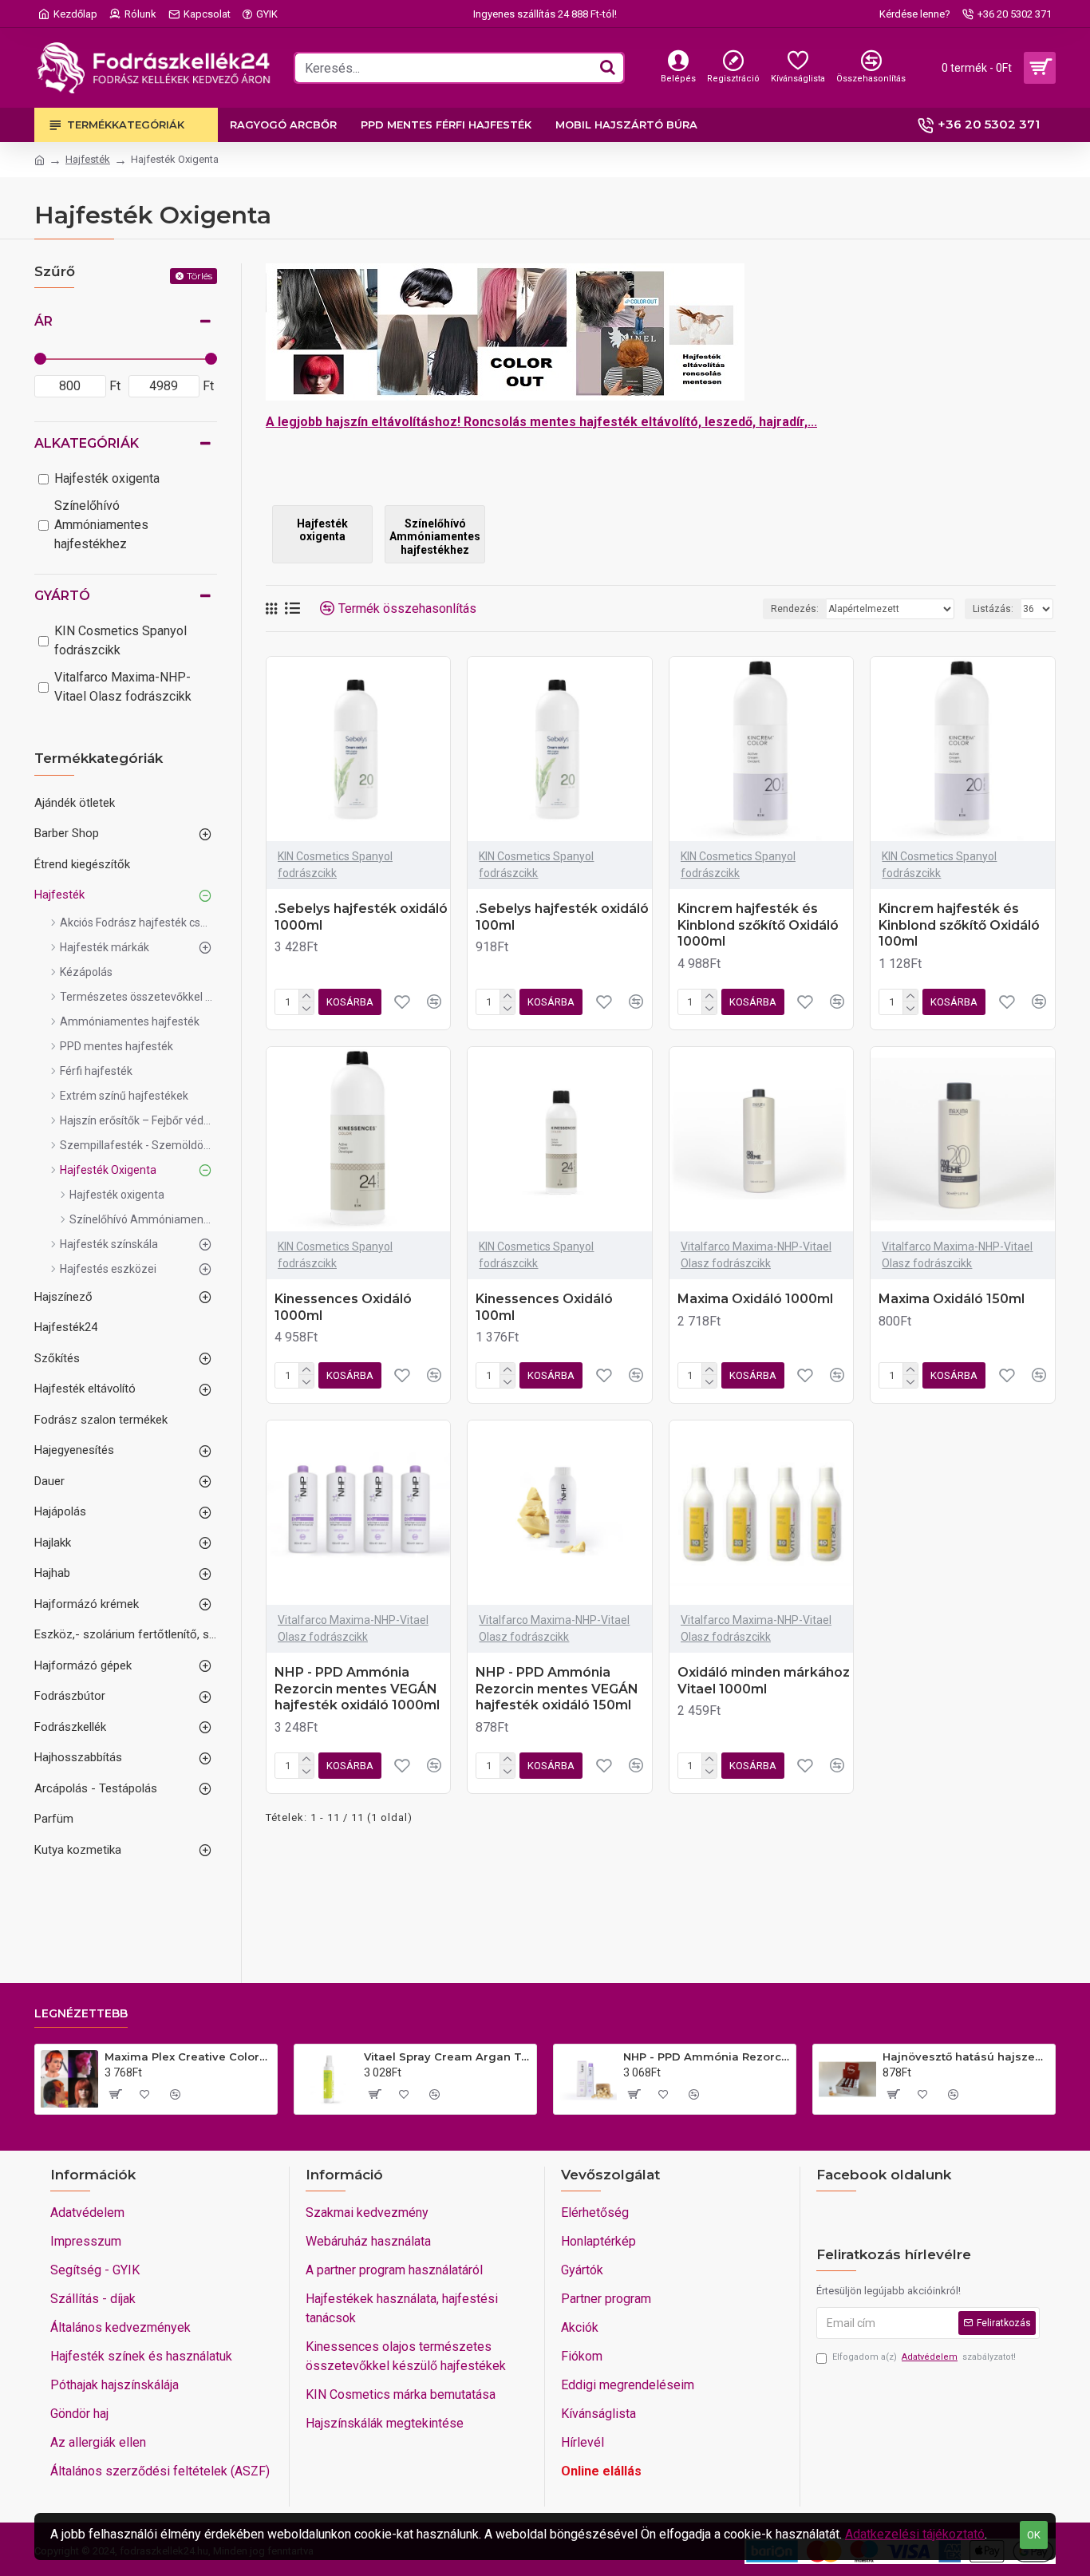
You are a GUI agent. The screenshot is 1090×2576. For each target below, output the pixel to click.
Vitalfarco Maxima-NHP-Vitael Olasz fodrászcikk (756, 1255)
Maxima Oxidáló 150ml (952, 1299)
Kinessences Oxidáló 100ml (544, 1307)
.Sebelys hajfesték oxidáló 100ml (562, 917)
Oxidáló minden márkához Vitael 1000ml (764, 1681)
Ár (43, 321)
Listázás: (993, 609)
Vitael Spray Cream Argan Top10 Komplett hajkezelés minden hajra (447, 2056)
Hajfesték (88, 159)
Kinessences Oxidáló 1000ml (343, 1307)
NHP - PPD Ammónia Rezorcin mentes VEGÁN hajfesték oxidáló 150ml (557, 1689)
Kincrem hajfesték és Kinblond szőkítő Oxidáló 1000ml (758, 925)
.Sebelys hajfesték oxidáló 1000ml (361, 917)
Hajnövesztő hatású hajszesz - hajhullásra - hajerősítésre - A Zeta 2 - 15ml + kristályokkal (966, 2056)
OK (1034, 2535)
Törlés (199, 276)
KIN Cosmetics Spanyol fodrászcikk (335, 865)
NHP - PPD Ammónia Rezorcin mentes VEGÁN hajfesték (707, 2056)
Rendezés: (795, 609)
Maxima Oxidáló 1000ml (755, 1299)
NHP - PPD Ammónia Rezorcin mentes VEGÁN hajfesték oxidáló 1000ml (357, 1689)
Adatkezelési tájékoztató (915, 2534)
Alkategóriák (87, 443)
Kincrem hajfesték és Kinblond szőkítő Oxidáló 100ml (959, 925)
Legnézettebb (81, 2014)
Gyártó (62, 596)
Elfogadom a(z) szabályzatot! (924, 2357)
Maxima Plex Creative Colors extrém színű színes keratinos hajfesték (188, 2056)
